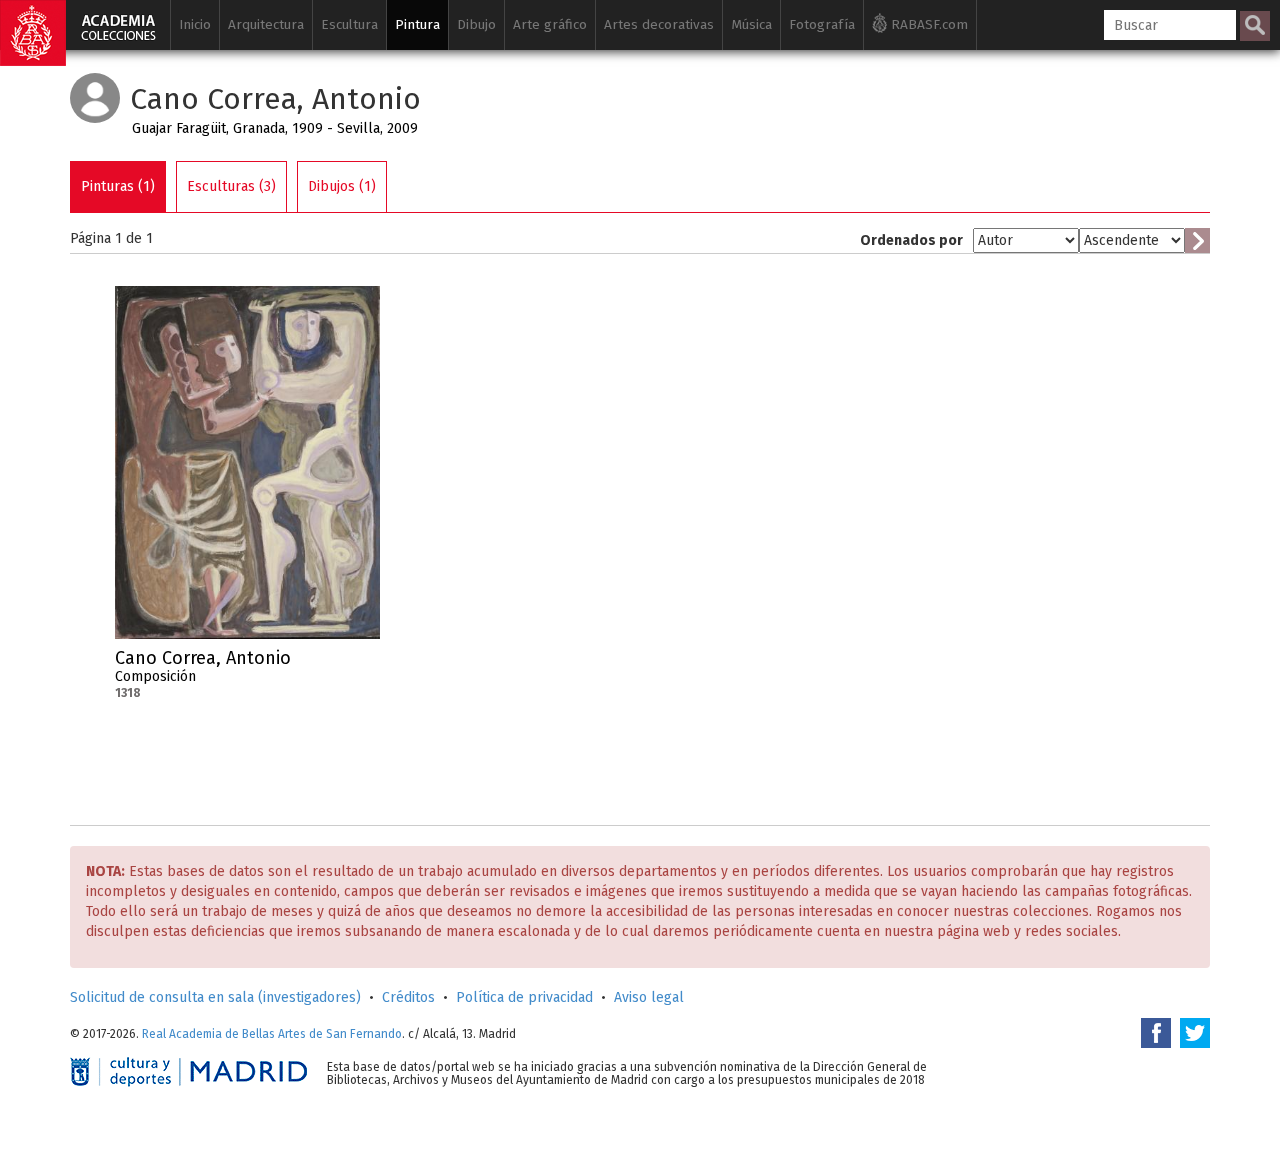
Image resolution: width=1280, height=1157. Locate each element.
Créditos (408, 997)
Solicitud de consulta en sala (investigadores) (215, 997)
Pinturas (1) (118, 186)
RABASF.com (927, 24)
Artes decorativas (659, 24)
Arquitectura (266, 24)
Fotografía (822, 24)
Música (751, 24)
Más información (365, 664)
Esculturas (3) (231, 186)
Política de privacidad (524, 997)
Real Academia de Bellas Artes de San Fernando (272, 1034)
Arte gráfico (550, 24)
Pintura (417, 24)
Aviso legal (649, 997)
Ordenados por (911, 240)
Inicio (195, 24)
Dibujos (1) (342, 186)
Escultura (349, 24)
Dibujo (476, 24)
